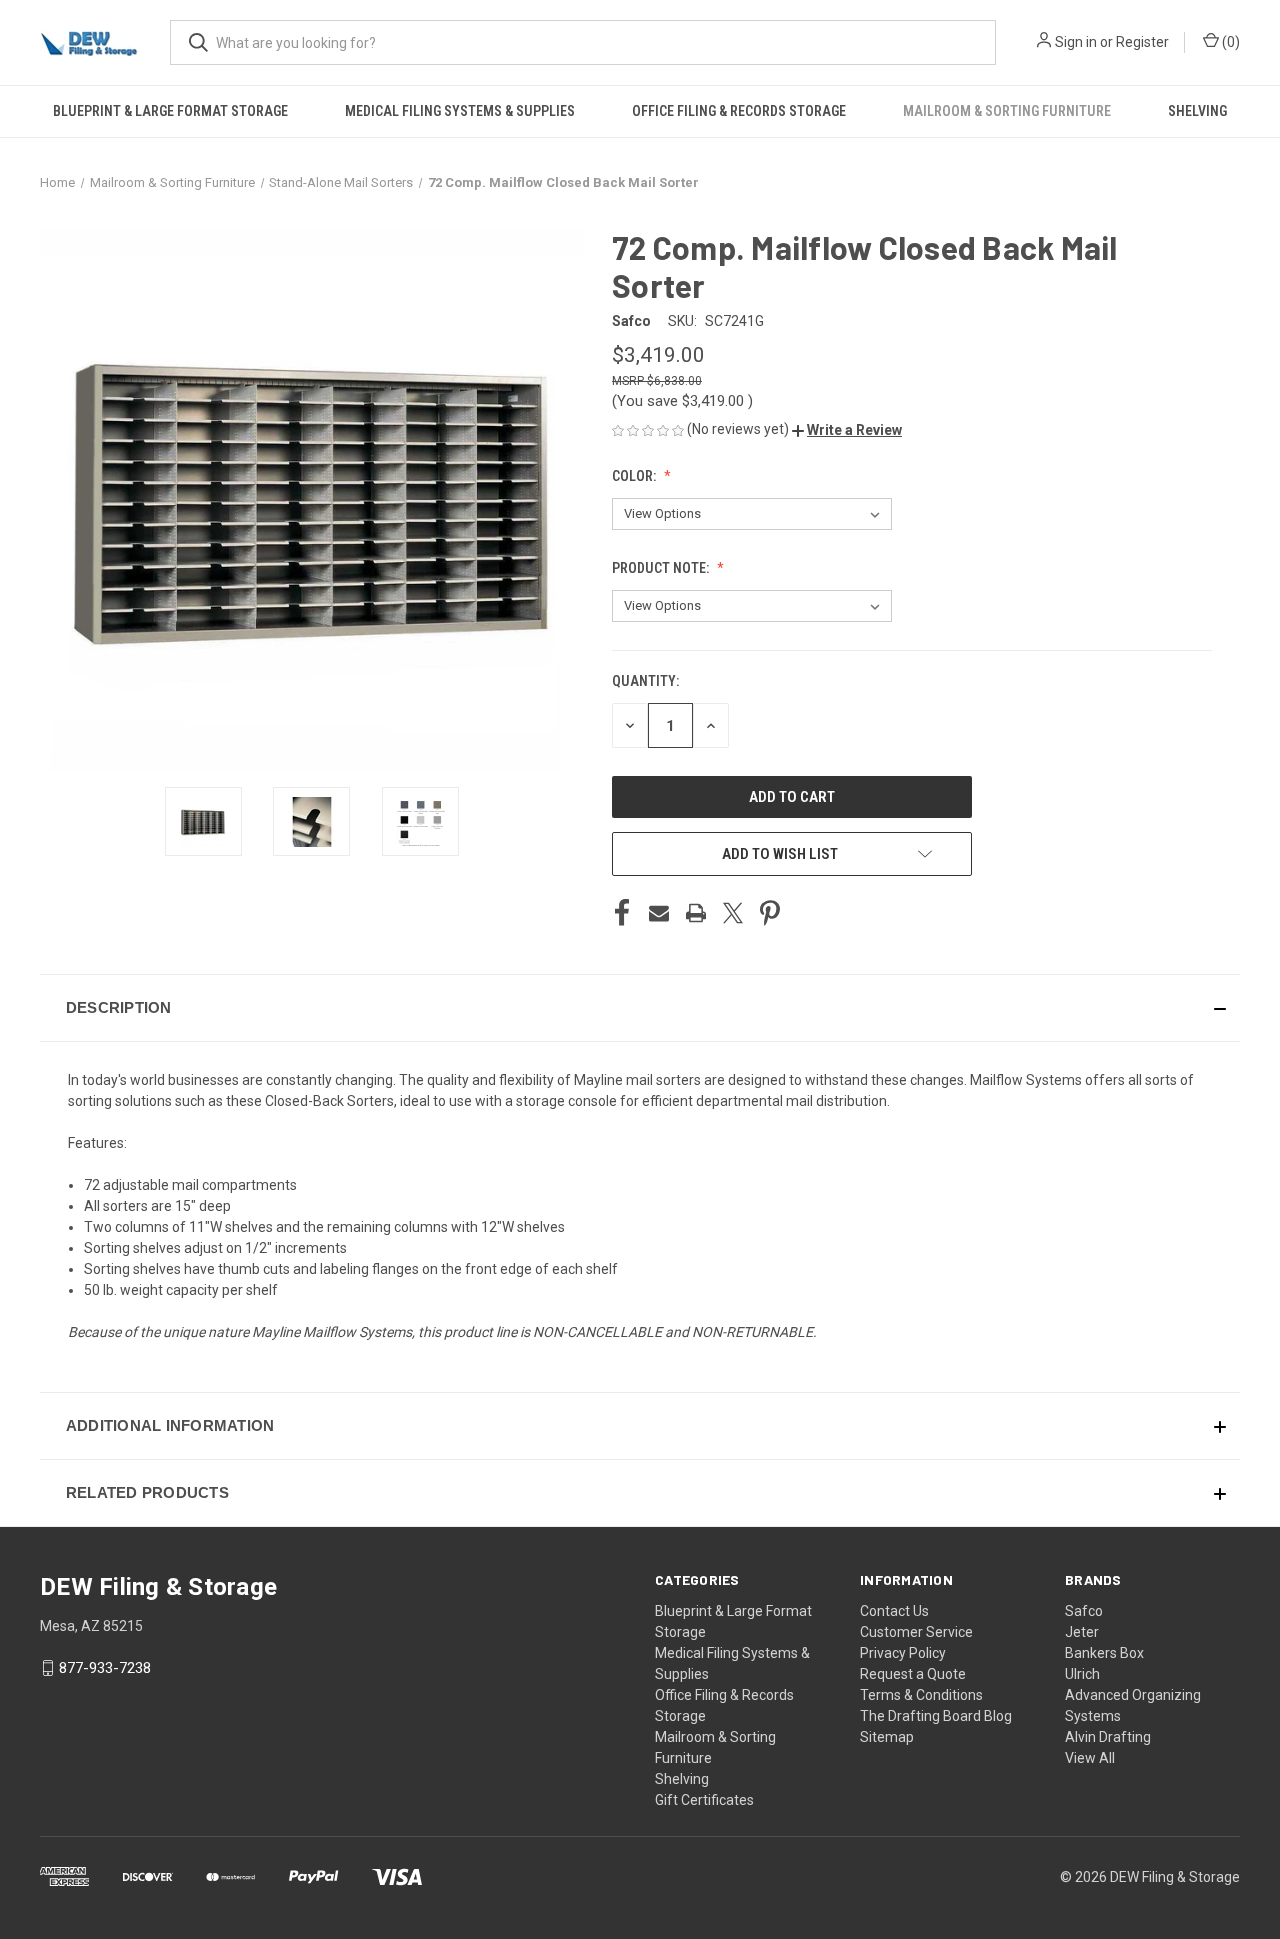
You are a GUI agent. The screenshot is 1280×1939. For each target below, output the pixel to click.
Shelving (1197, 111)
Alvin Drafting (1108, 1737)
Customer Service (916, 1632)
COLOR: (635, 476)
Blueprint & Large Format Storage (170, 111)
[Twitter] (733, 913)
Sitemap (887, 1737)
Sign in (1076, 42)
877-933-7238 (105, 1668)
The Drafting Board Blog (936, 1716)
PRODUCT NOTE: (662, 568)
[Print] (696, 913)
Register (1142, 42)
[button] (847, 430)
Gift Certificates (704, 1800)
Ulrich (1082, 1674)
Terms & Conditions (921, 1695)
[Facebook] (622, 913)
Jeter (1082, 1632)
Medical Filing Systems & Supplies (460, 111)
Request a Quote (913, 1674)
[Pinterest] (770, 913)
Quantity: (645, 681)
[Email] (659, 913)
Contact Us (894, 1611)
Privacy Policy (903, 1653)
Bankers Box (1104, 1653)
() (1229, 42)
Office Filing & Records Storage (739, 111)
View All (1090, 1758)
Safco (1084, 1611)
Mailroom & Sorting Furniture (1007, 111)
